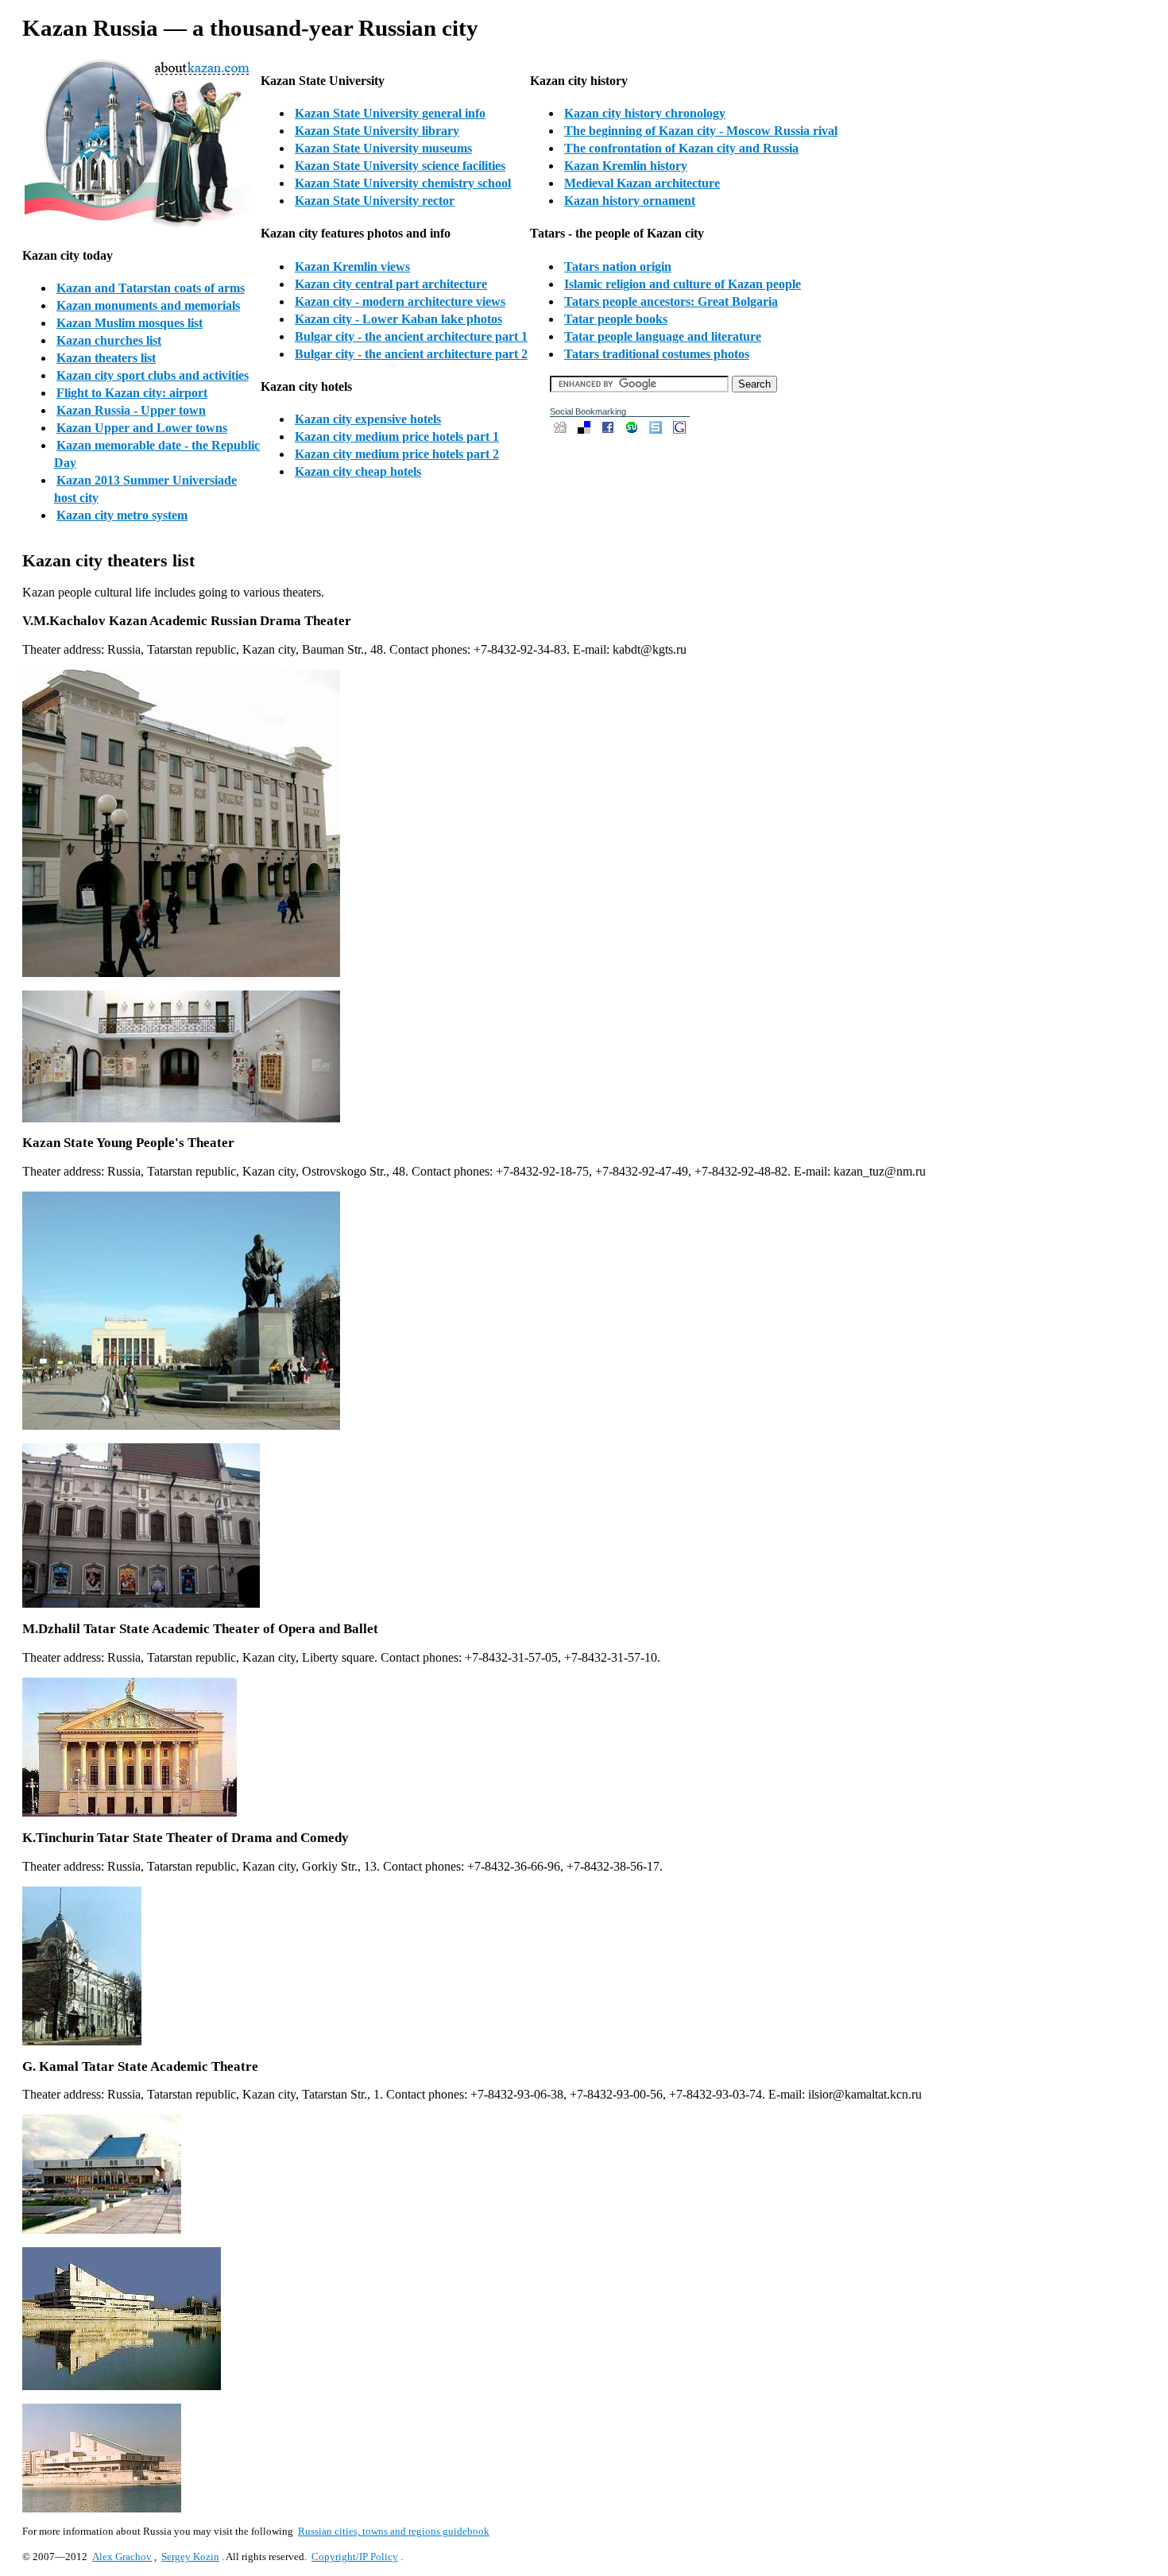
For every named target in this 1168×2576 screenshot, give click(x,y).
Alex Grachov (122, 2557)
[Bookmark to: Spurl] (657, 432)
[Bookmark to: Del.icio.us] (586, 432)
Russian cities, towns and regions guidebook (394, 2531)
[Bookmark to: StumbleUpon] (633, 432)
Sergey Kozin (190, 2557)
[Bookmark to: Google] (679, 432)
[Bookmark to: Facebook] (609, 432)
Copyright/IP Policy (355, 2557)
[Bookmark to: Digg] (562, 432)
